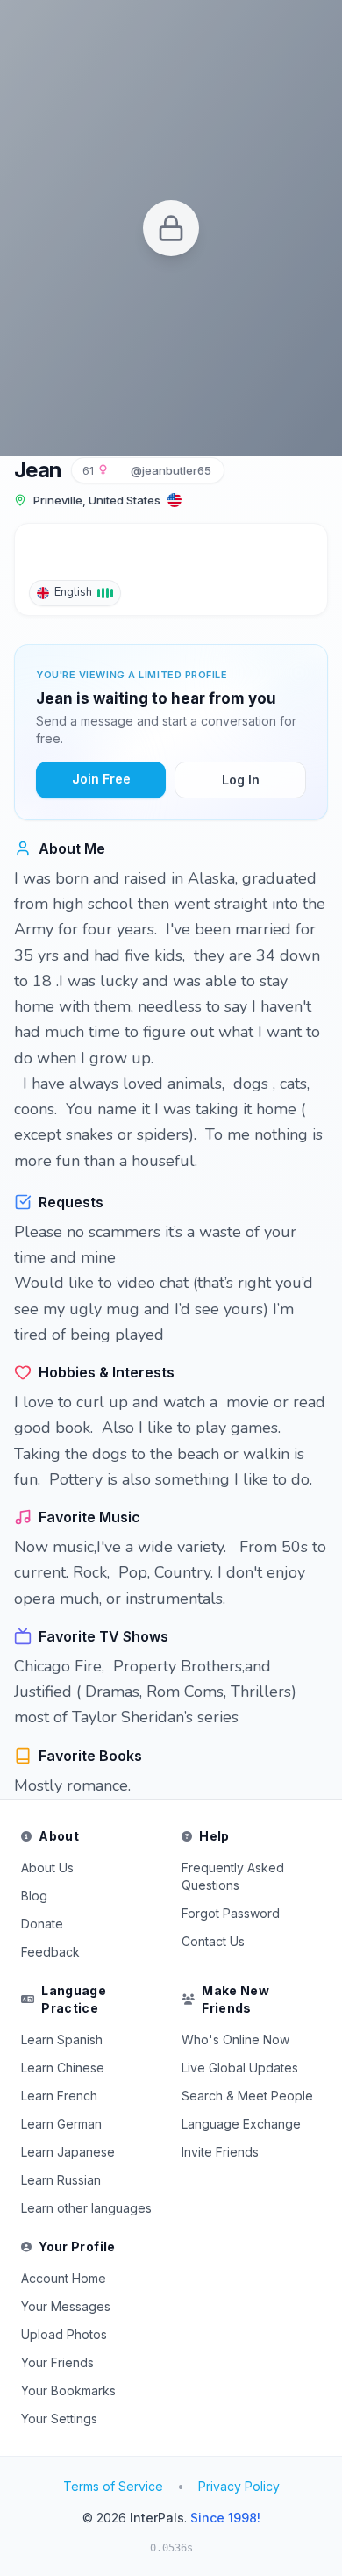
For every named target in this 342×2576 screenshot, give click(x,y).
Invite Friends (220, 2152)
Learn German (61, 2124)
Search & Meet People (247, 2096)
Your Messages (66, 2306)
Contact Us (213, 1941)
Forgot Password (231, 1913)
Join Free (101, 779)
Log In (241, 780)
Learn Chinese (63, 2068)
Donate (42, 1924)
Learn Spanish (62, 2039)
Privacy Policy (239, 2486)
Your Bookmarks (68, 2390)
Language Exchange (241, 2124)
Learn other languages (86, 2208)
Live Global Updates (240, 2068)
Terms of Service (113, 2486)
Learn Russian (61, 2180)
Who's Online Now (235, 2039)
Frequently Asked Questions (233, 1876)
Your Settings (59, 2419)
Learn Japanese (68, 2152)
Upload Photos (64, 2334)
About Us (47, 1868)
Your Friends (57, 2362)
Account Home (64, 2278)
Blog (34, 1896)
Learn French (59, 2096)
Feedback (50, 1952)
